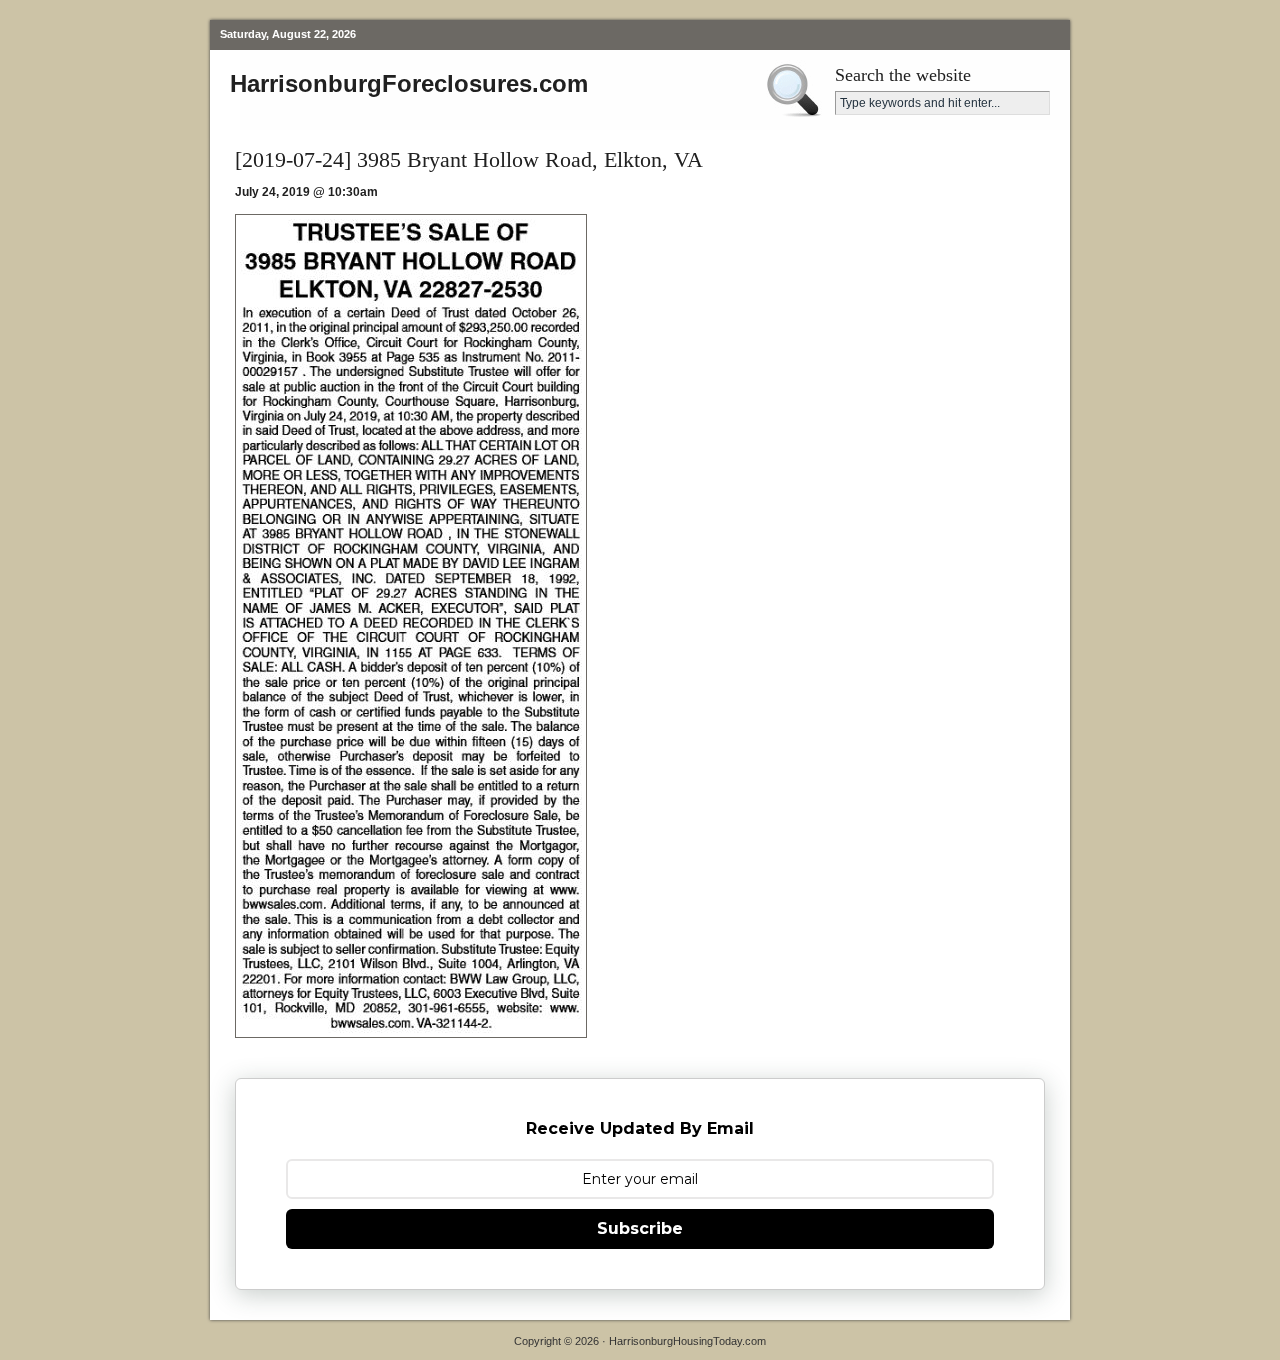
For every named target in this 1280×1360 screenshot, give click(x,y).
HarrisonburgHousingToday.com (687, 1341)
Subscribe (640, 1228)
